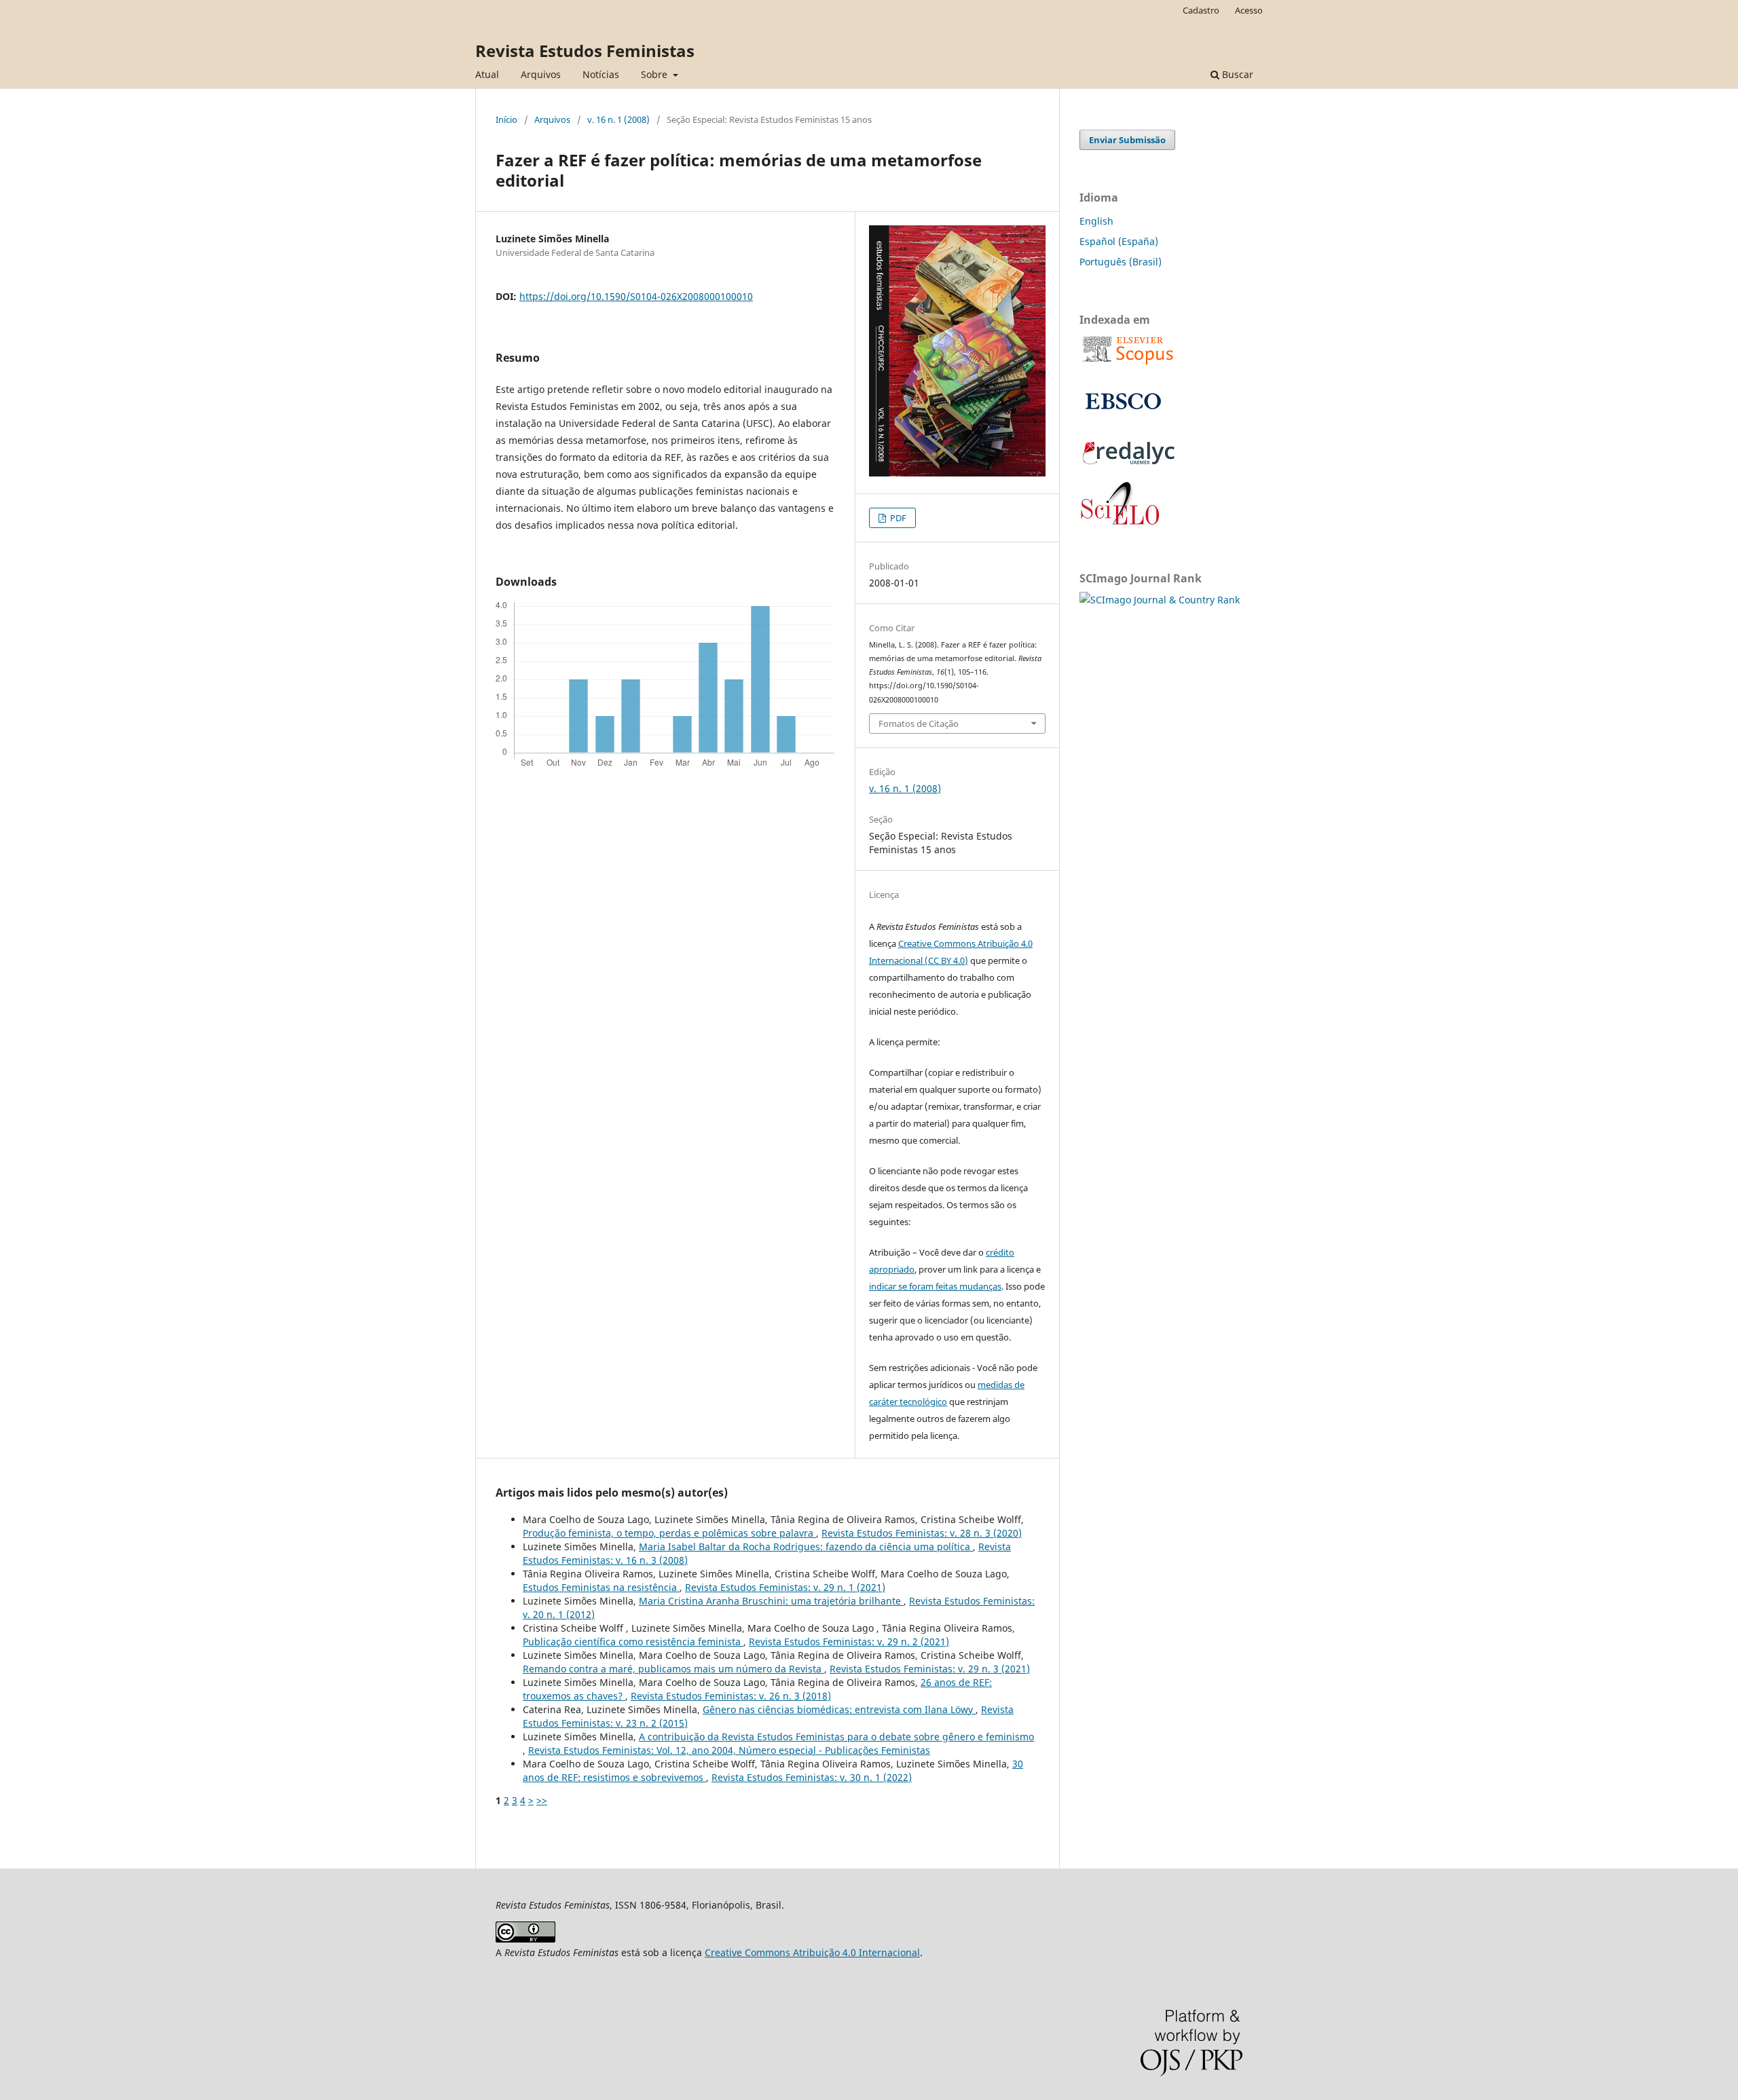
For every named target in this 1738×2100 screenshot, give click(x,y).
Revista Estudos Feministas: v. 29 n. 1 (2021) (785, 1587)
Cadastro (1201, 10)
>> (542, 1800)
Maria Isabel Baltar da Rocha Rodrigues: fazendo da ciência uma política (806, 1546)
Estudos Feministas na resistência (601, 1587)
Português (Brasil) (1121, 262)
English (1096, 221)
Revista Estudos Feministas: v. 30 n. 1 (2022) (812, 1777)
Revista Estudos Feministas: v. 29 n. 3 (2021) (930, 1669)
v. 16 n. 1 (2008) (618, 119)
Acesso (1249, 10)
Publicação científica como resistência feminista (633, 1642)
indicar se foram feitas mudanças (935, 1286)
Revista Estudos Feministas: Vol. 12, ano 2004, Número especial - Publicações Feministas (729, 1750)
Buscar (1236, 74)
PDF (897, 518)
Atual (487, 74)
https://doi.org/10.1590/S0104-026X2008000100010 (636, 296)
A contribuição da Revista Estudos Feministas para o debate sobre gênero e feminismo (836, 1737)
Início (506, 119)
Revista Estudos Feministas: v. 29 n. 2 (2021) (849, 1642)
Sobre (655, 74)
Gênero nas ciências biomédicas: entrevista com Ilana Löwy (839, 1709)
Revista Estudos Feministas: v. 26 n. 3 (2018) (731, 1696)
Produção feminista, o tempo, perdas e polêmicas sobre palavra (669, 1533)
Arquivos (541, 74)
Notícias (601, 74)
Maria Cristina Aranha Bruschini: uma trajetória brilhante (771, 1601)
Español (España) (1119, 241)
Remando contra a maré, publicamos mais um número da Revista (673, 1669)
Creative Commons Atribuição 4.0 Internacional (812, 1952)
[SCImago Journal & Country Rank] (1160, 600)
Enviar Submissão (1127, 140)
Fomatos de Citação (919, 724)
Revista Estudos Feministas (585, 51)
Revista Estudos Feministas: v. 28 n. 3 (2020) (922, 1533)
